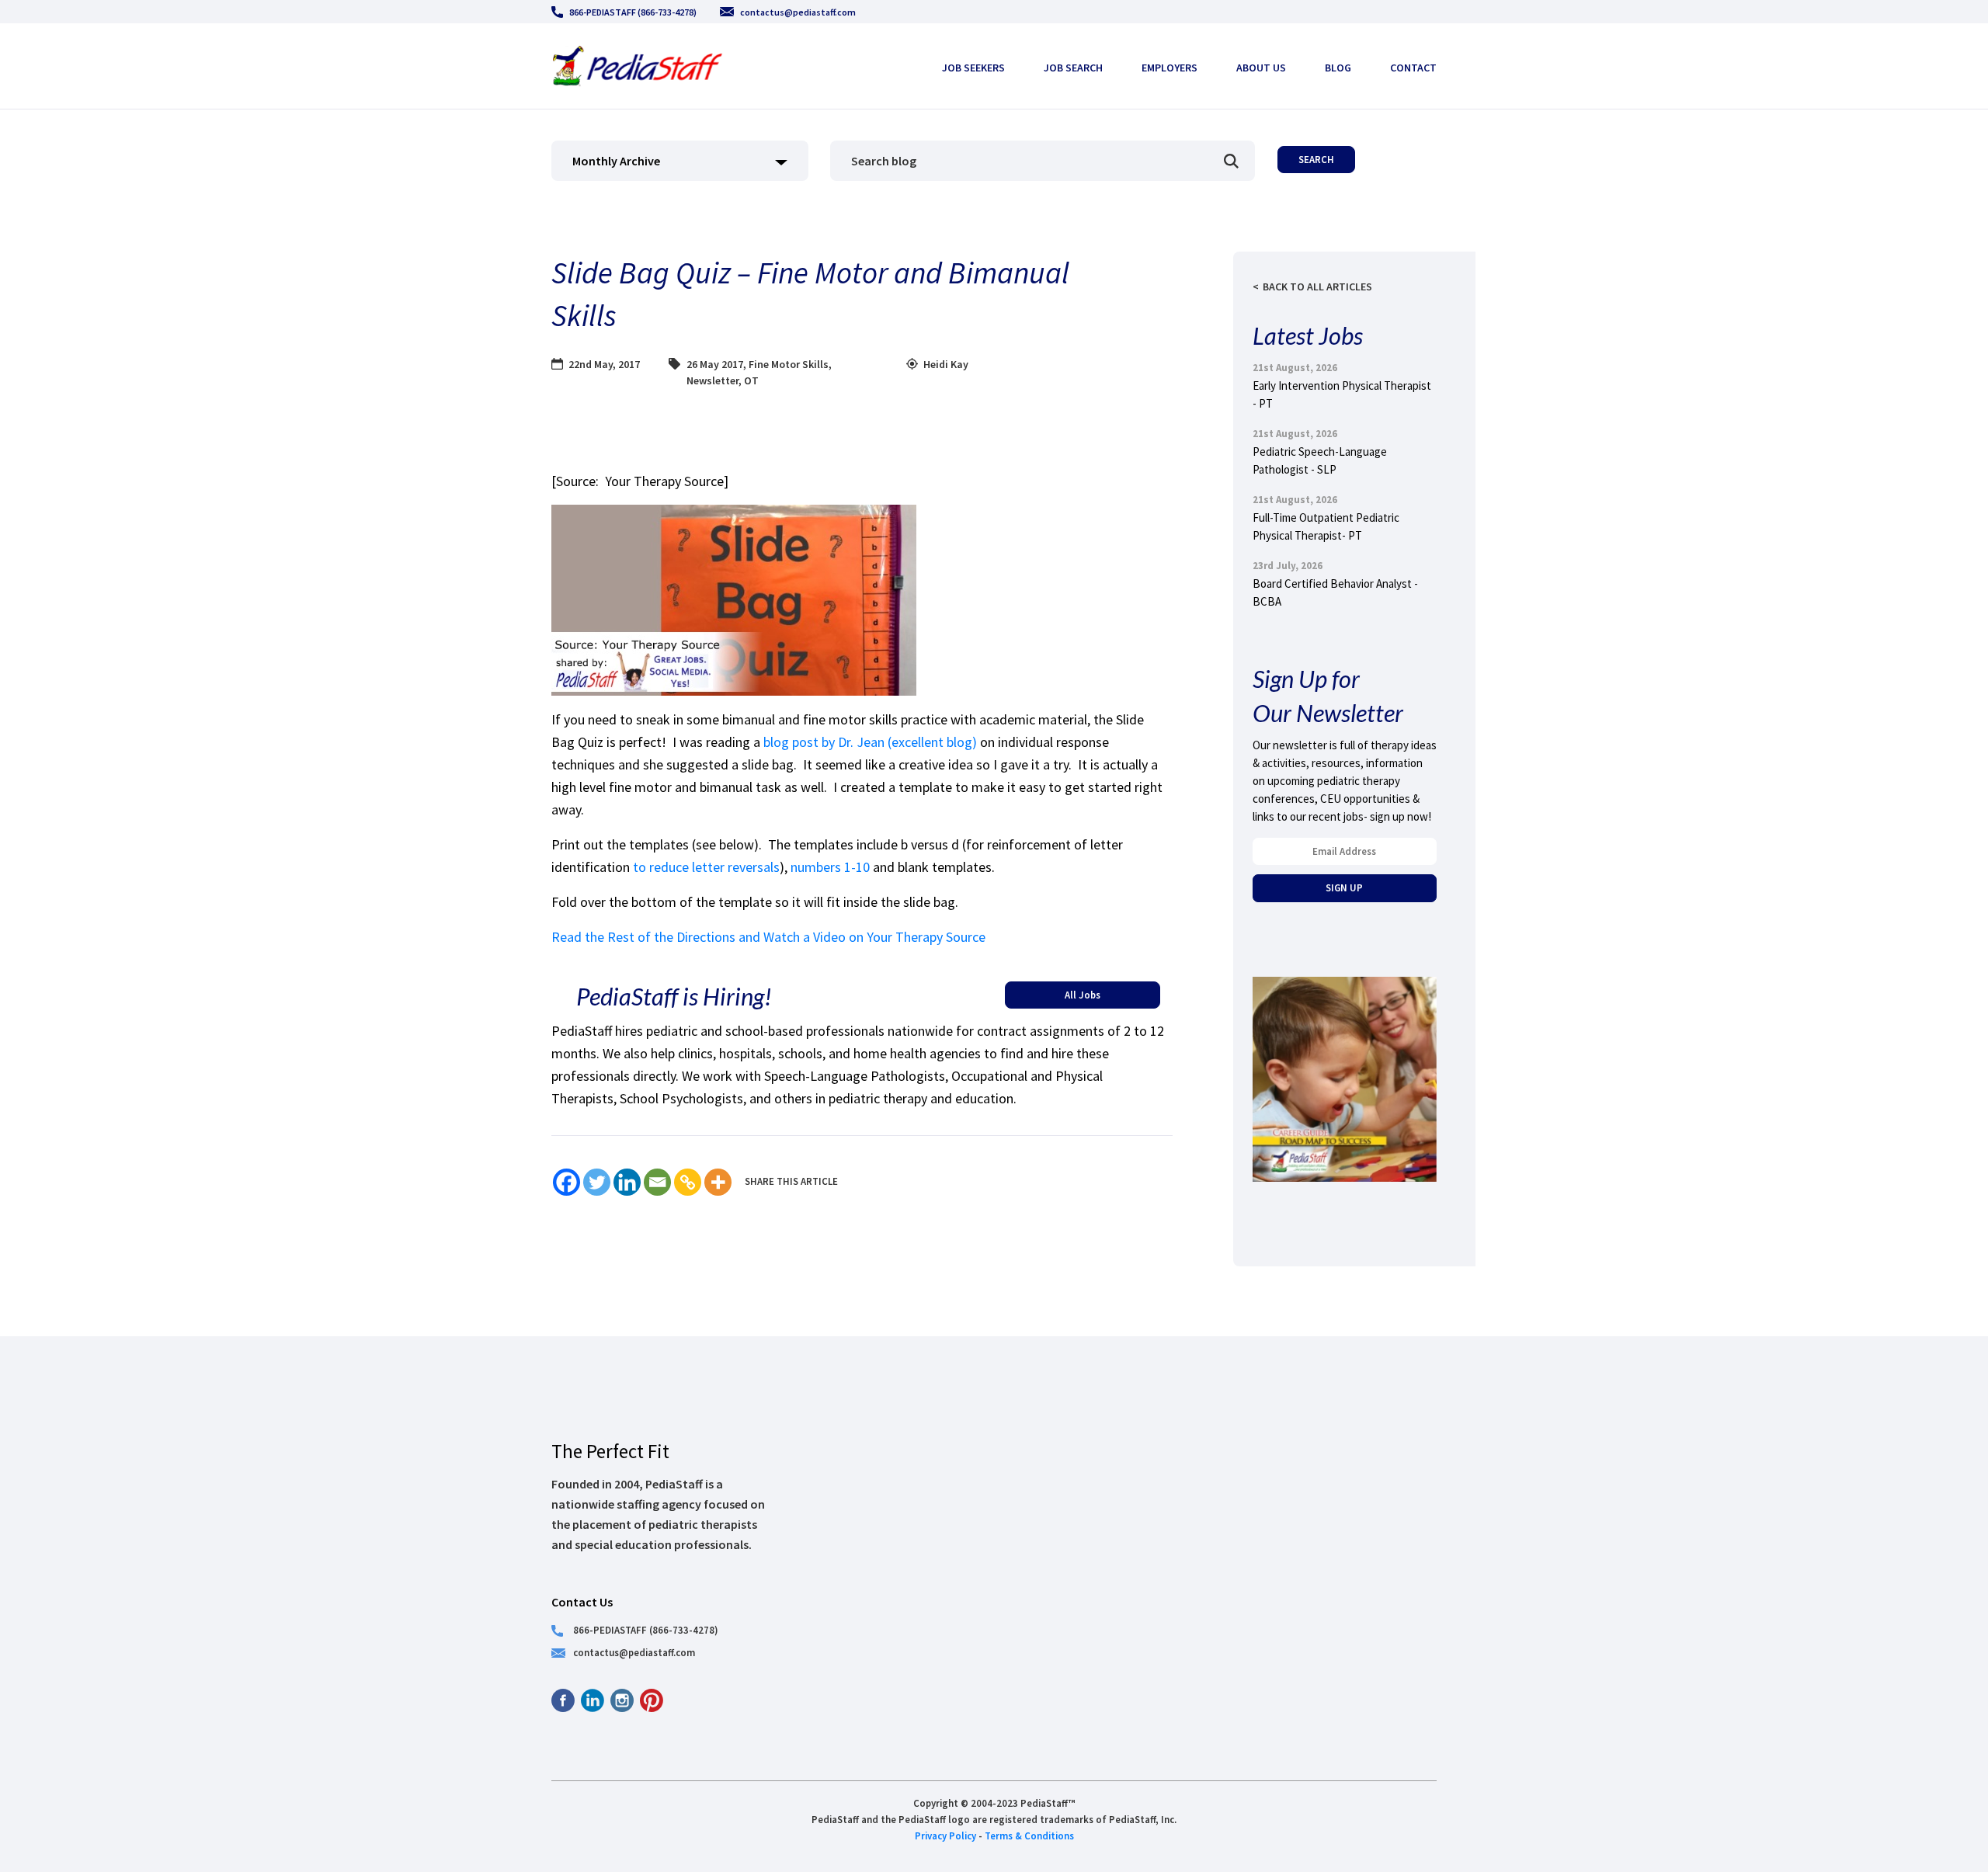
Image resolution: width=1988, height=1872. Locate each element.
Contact (1413, 68)
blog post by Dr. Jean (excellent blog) (870, 742)
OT (751, 380)
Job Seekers (973, 68)
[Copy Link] (688, 1182)
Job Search (1073, 68)
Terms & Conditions (1029, 1836)
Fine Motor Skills (789, 364)
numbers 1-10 (830, 867)
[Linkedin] (627, 1182)
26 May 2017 (715, 364)
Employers (1170, 68)
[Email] (657, 1182)
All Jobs (1083, 995)
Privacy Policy (945, 1836)
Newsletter (712, 380)
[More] (718, 1182)
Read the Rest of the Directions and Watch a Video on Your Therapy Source (768, 937)
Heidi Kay (946, 364)
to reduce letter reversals (706, 867)
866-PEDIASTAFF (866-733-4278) (633, 12)
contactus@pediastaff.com (798, 12)
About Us (1261, 68)
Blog (1338, 68)
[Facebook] (567, 1182)
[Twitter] (597, 1182)
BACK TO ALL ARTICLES (1317, 287)
